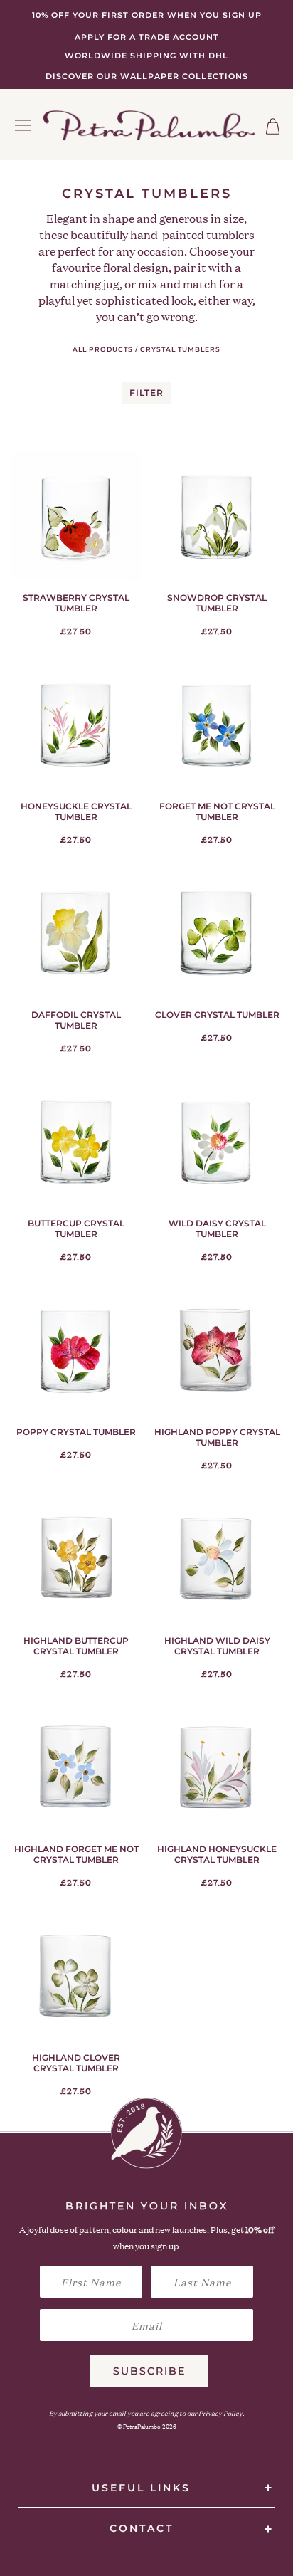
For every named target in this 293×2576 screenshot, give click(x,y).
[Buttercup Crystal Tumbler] (76, 1142)
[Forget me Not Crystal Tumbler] (217, 725)
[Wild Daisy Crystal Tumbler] (217, 1142)
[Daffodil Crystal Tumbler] (76, 933)
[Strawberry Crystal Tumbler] (76, 516)
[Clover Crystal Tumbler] (217, 933)
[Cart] (273, 126)
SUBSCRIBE (149, 2371)
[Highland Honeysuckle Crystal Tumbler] (217, 1767)
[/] (149, 125)
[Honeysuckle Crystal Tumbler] (76, 725)
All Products (103, 349)
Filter (146, 393)
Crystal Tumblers (180, 349)
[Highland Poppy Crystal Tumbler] (217, 1350)
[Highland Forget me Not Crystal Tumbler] (76, 1767)
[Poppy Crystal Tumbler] (76, 1350)
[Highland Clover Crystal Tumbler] (76, 1976)
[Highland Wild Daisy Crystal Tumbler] (217, 1559)
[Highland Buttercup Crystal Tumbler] (76, 1559)
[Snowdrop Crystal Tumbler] (217, 516)
